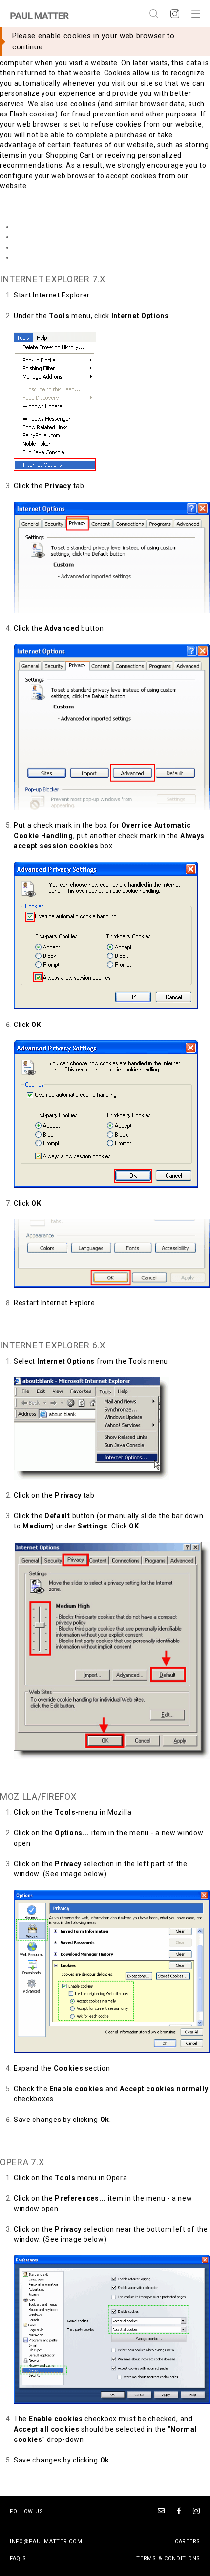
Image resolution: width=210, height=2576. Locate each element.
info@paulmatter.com (46, 2542)
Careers (188, 2542)
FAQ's (18, 2559)
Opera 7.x (30, 257)
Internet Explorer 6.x (48, 237)
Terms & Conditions (168, 2559)
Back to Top (20, 1323)
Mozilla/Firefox (40, 247)
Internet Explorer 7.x (48, 227)
